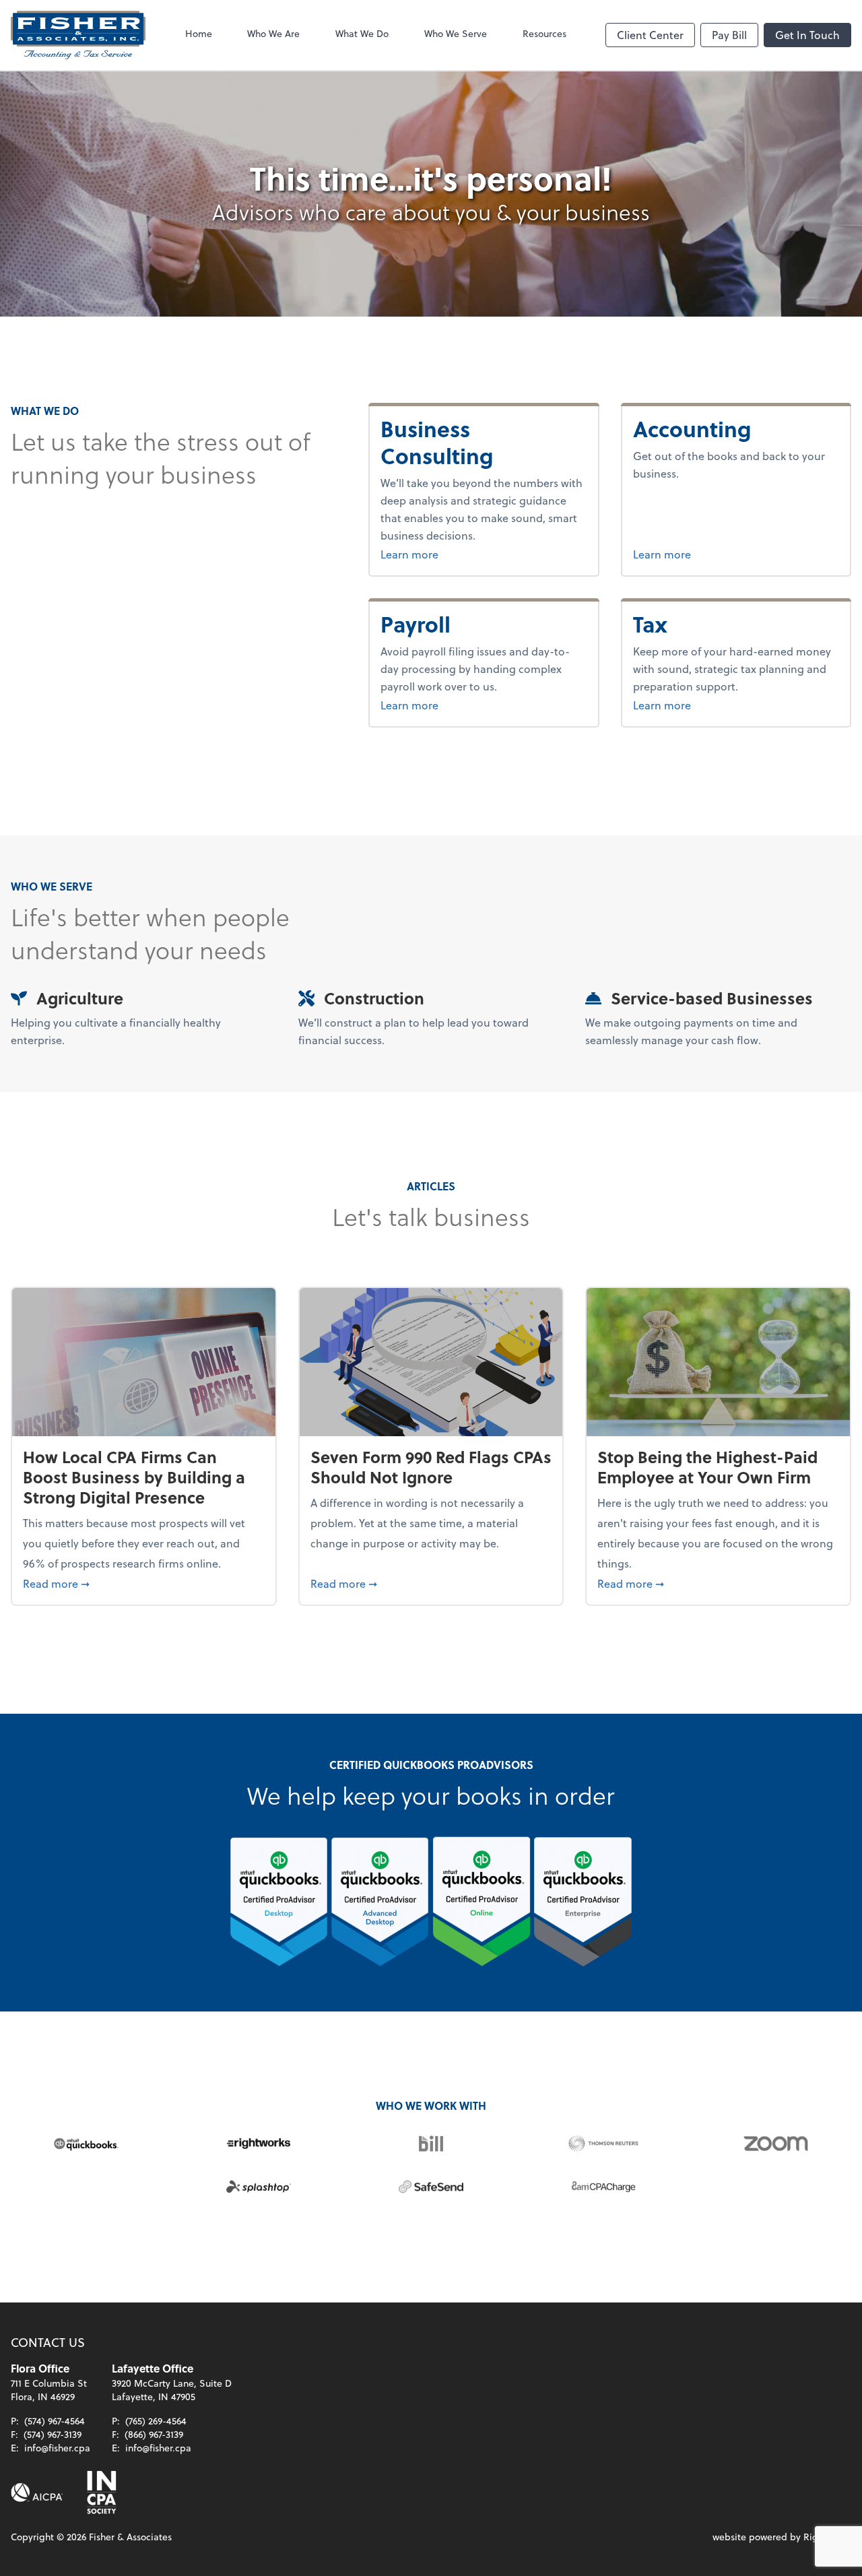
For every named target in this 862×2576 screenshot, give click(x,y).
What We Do (362, 33)
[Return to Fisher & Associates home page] (78, 35)
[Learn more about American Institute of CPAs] (37, 2492)
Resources (544, 33)
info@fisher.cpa (57, 2448)
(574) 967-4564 (55, 2421)
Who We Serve (456, 33)
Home (199, 33)
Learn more (443, 554)
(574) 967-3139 (53, 2434)
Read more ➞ (144, 1583)
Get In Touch (807, 35)
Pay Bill (729, 35)
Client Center (650, 35)
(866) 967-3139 (154, 2434)
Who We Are (273, 33)
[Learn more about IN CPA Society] (100, 2492)
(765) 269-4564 (156, 2421)
